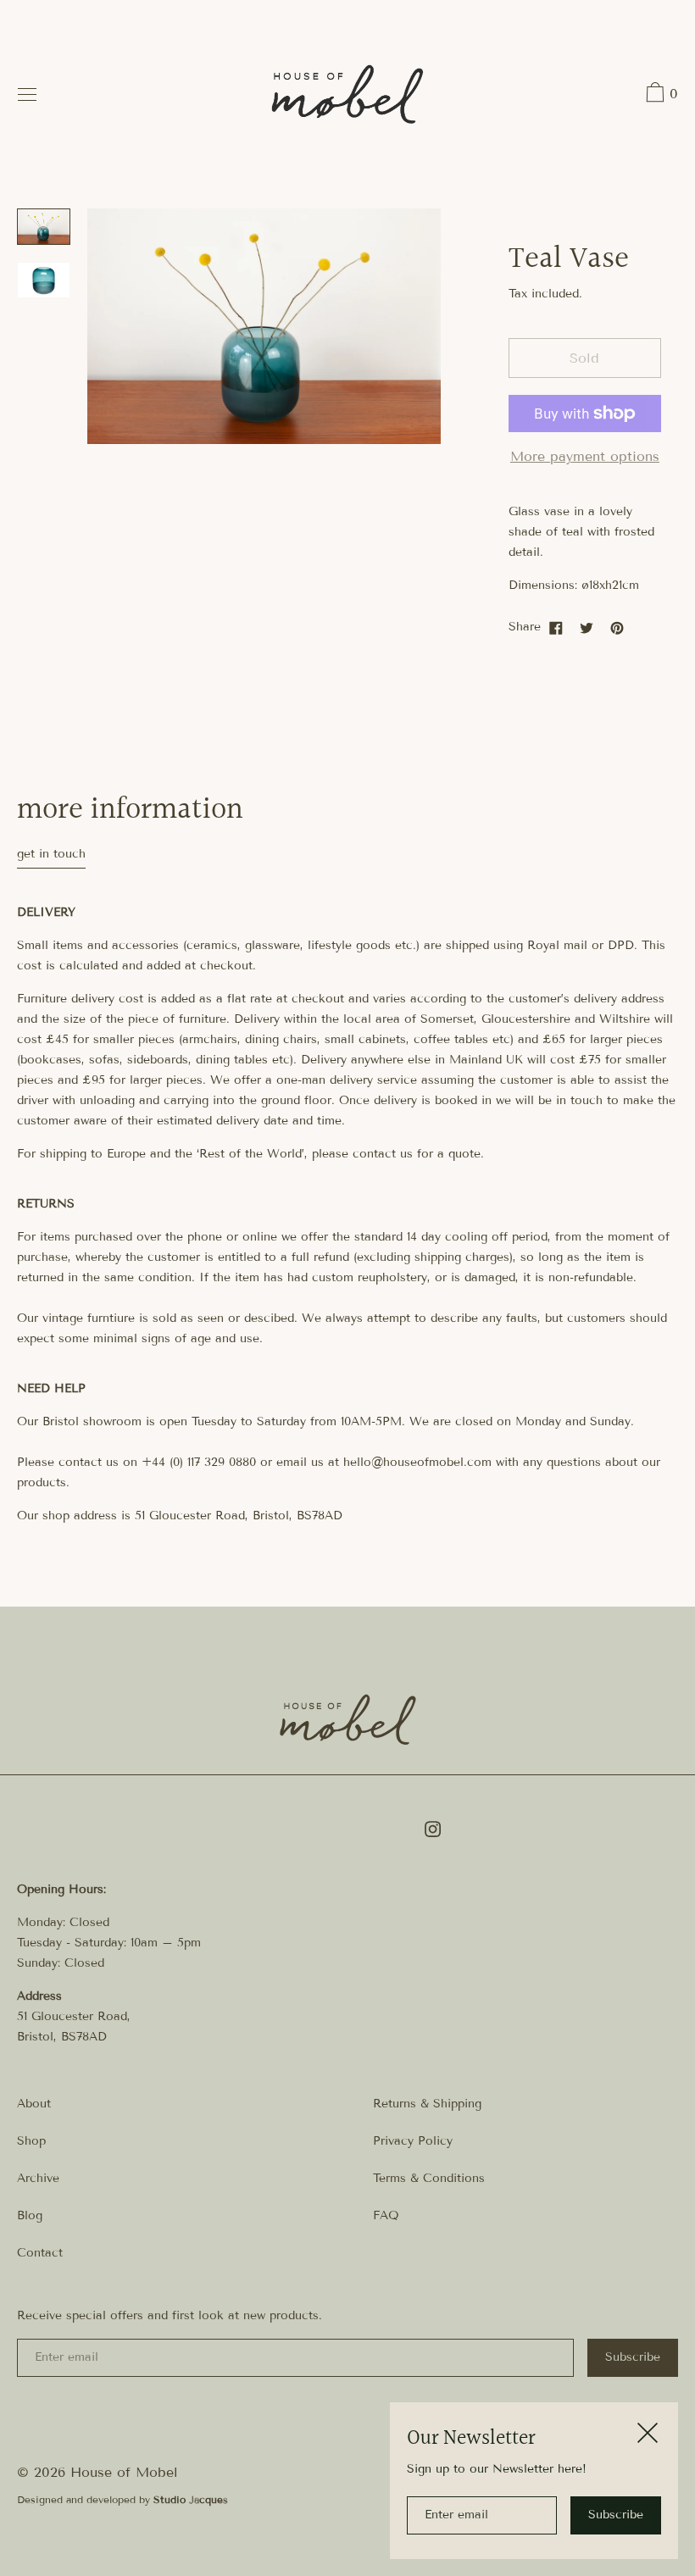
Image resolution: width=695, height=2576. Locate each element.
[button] (660, 95)
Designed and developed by (122, 2499)
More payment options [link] (585, 456)
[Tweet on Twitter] (587, 627)
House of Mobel (124, 2472)
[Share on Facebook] (556, 627)
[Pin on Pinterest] (617, 627)
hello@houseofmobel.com (417, 1462)
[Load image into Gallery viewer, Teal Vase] (44, 227)
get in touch (51, 854)
